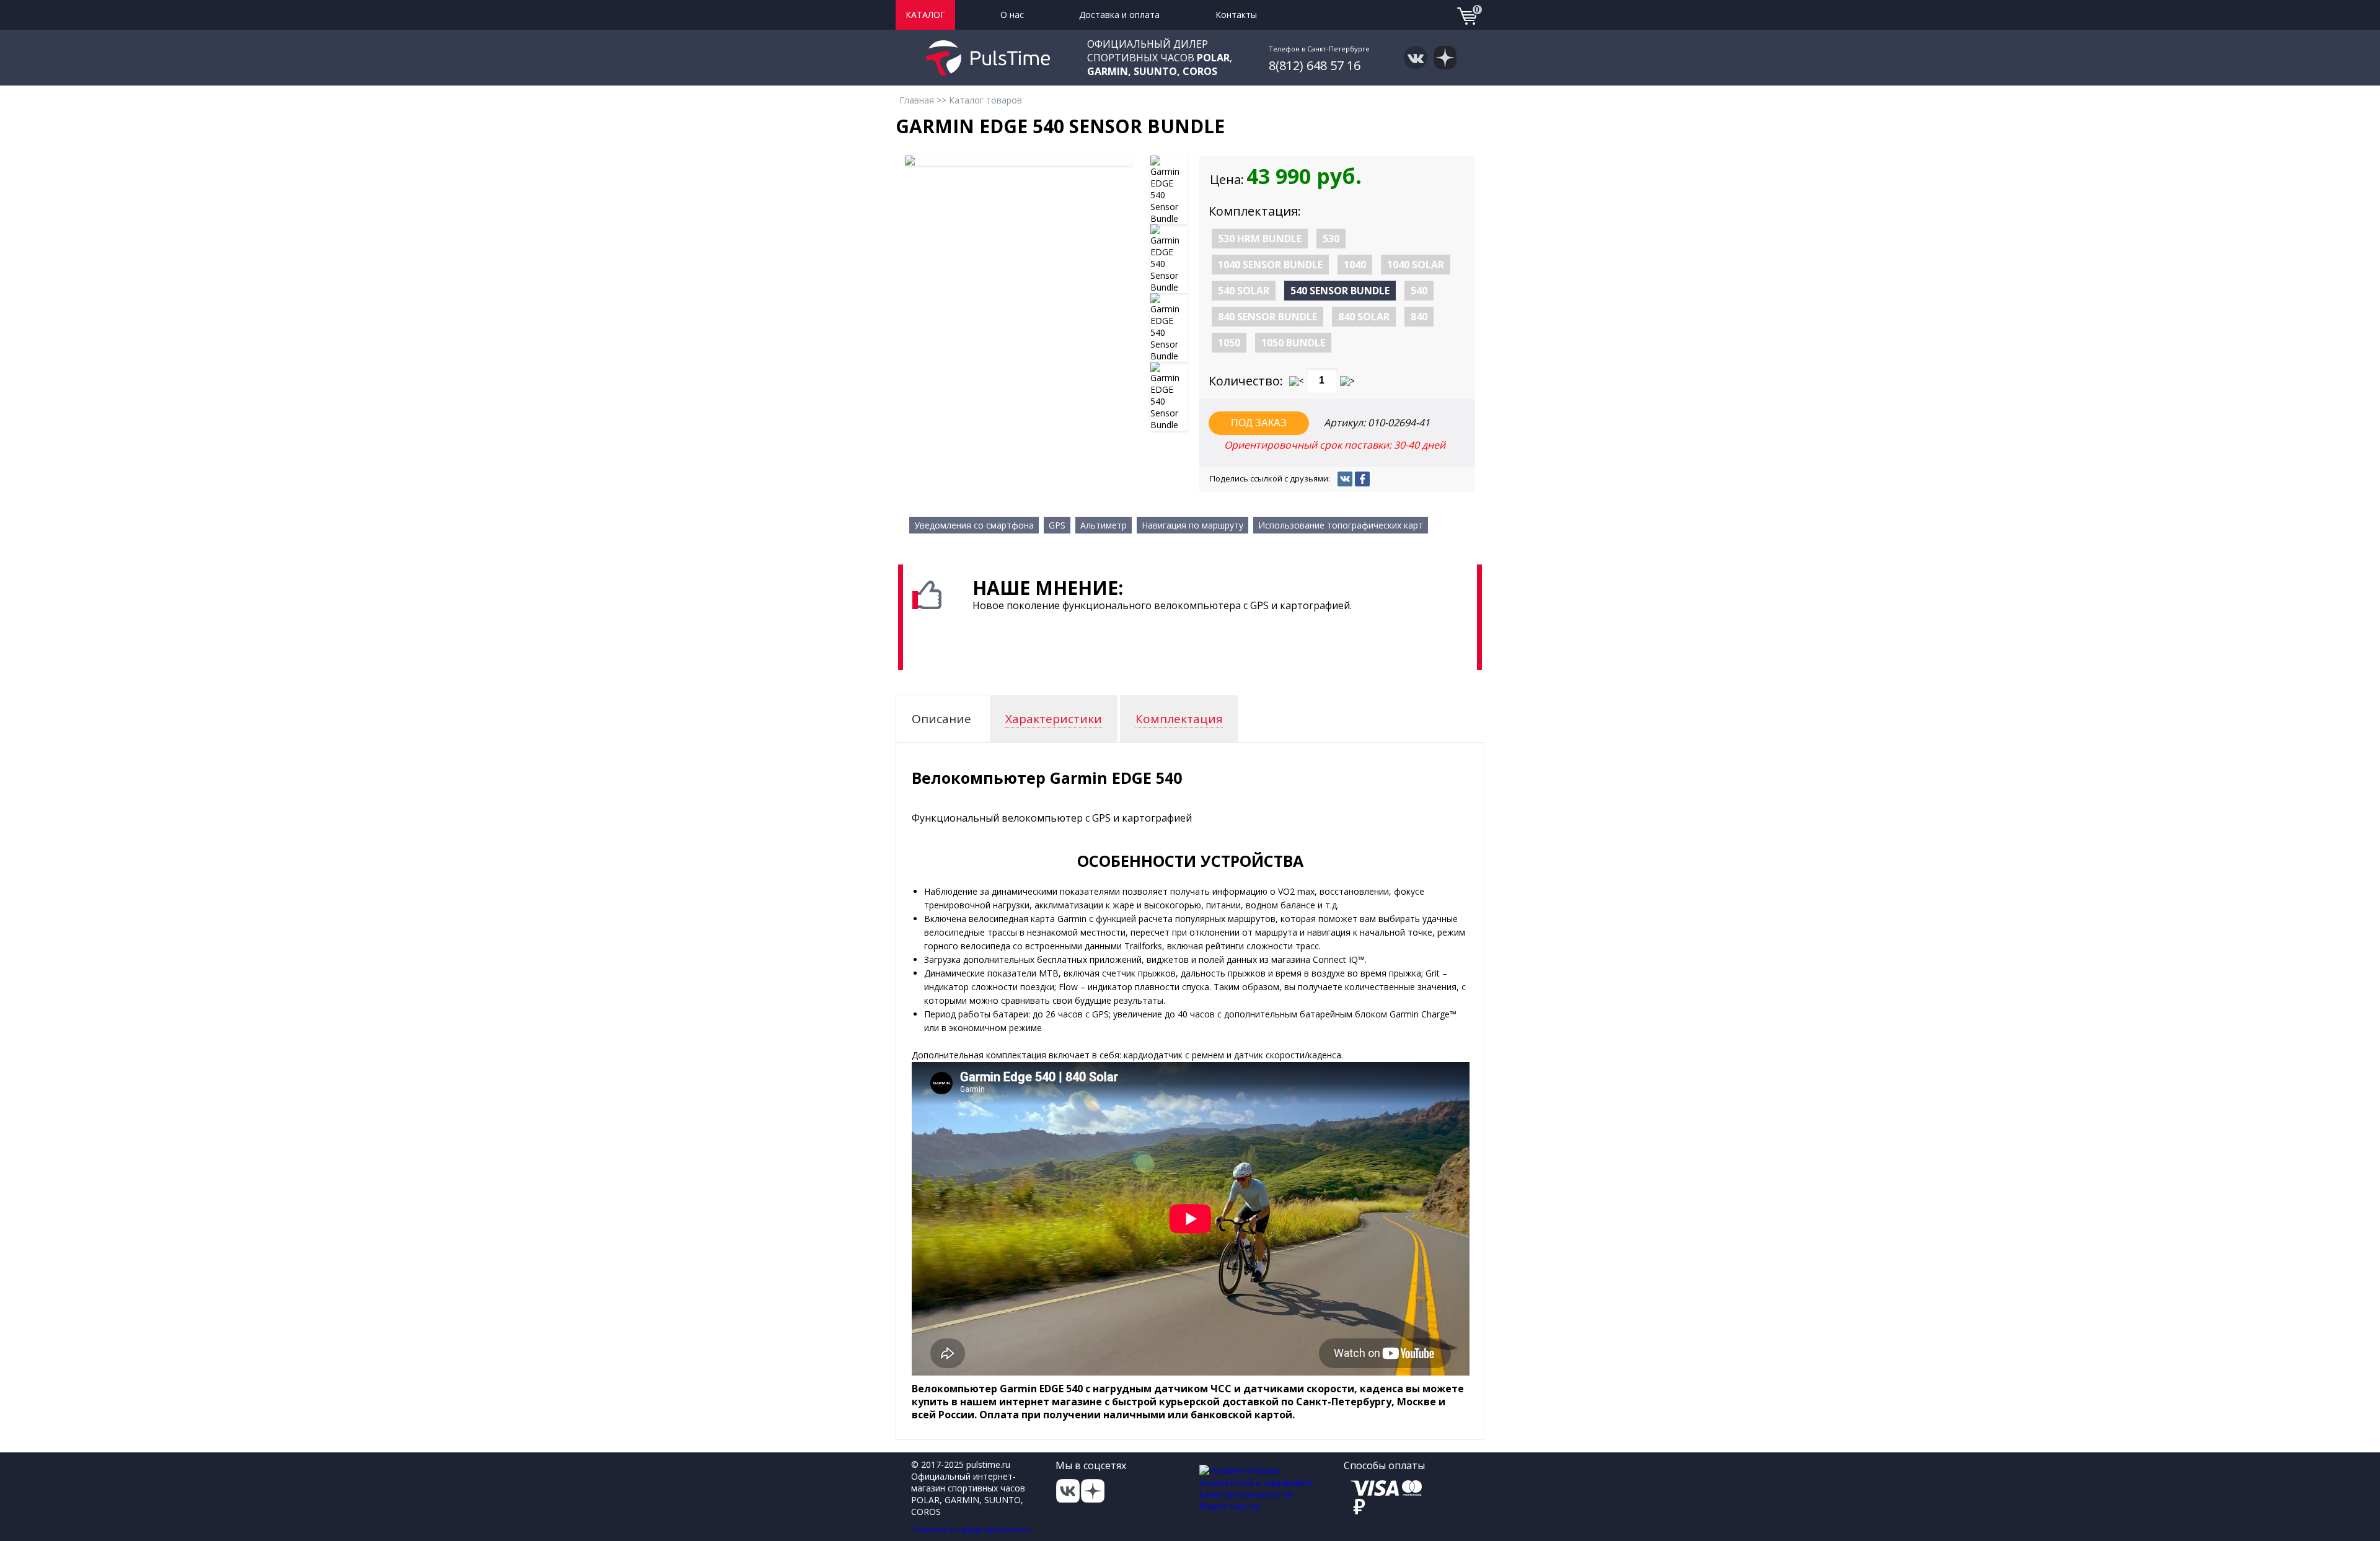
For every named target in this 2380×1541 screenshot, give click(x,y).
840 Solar (1364, 317)
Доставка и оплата (1119, 15)
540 (1419, 291)
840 (1419, 317)
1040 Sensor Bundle (1270, 265)
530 (1331, 239)
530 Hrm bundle (1260, 239)
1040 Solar (1416, 265)
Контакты (1236, 15)
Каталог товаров (985, 100)
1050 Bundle (1293, 343)
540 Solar (1244, 291)
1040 (1355, 265)
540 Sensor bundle (1340, 291)
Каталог (925, 15)
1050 (1229, 343)
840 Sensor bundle (1267, 317)
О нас (1012, 15)
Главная (917, 100)
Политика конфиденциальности (971, 1530)
